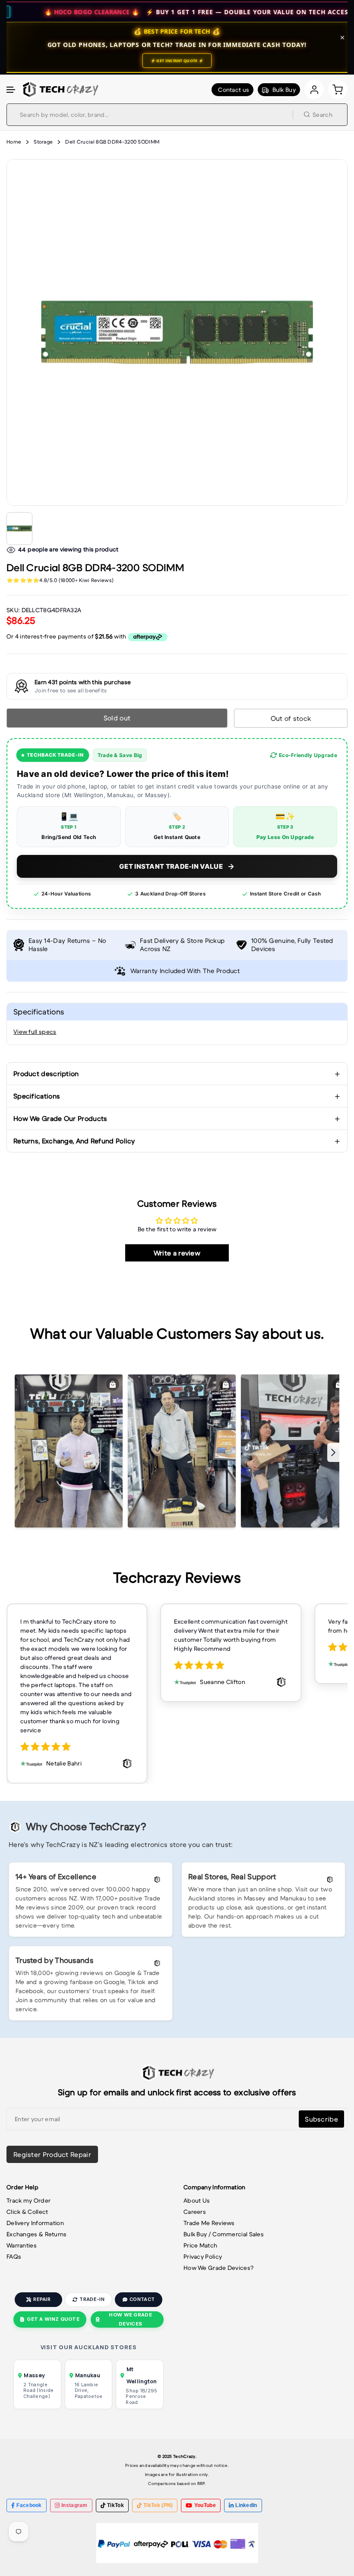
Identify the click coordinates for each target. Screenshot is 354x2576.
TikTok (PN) (158, 2505)
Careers (195, 2212)
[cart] (338, 89)
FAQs (14, 2257)
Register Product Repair (52, 2154)
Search (322, 115)
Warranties (22, 2245)
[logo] (59, 89)
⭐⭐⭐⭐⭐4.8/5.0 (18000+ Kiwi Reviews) (60, 580)
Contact (142, 2299)
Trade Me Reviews (209, 2223)
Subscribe (321, 2119)
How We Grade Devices (130, 2319)
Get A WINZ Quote (53, 2319)
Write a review (177, 1253)
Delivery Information (35, 2223)
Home (14, 142)
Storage (43, 142)
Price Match (200, 2245)
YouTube (205, 2505)
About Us (197, 2200)
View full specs (35, 1032)
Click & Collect (27, 2212)
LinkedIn (246, 2505)
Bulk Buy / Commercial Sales (224, 2234)
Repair (42, 2299)
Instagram (74, 2505)
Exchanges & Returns (37, 2234)
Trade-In (92, 2299)
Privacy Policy (203, 2257)
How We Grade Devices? (218, 2268)
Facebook (29, 2505)
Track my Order (28, 2200)
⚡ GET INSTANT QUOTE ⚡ (177, 61)
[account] (314, 89)
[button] (11, 90)
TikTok (115, 2505)
